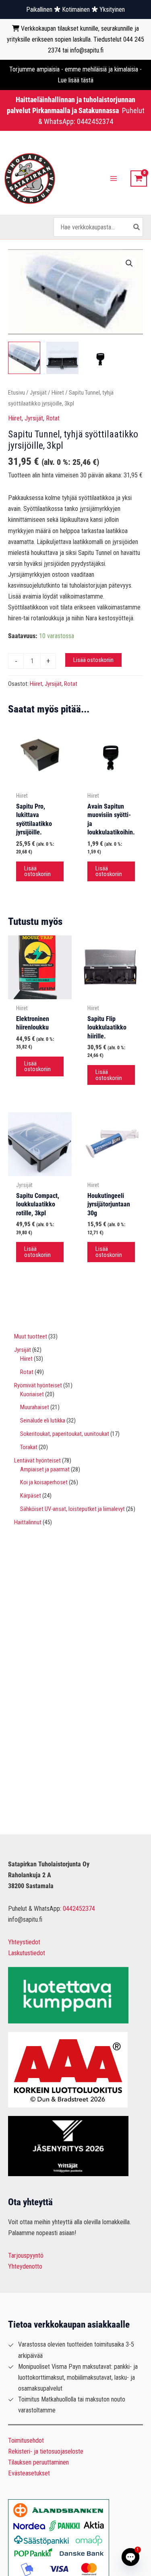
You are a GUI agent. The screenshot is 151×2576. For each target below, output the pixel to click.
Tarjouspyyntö (26, 2256)
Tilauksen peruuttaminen (38, 2462)
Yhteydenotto (25, 2266)
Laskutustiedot (27, 1953)
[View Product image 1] (24, 358)
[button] (129, 263)
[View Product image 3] (101, 358)
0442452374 (95, 121)
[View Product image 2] (62, 358)
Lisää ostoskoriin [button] (37, 871)
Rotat (53, 418)
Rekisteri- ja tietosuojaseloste (46, 2451)
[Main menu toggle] (114, 179)
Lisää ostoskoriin (93, 660)
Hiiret (58, 393)
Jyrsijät (38, 393)
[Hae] (137, 227)
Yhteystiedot (24, 1942)
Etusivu (17, 393)
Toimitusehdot (26, 2440)
